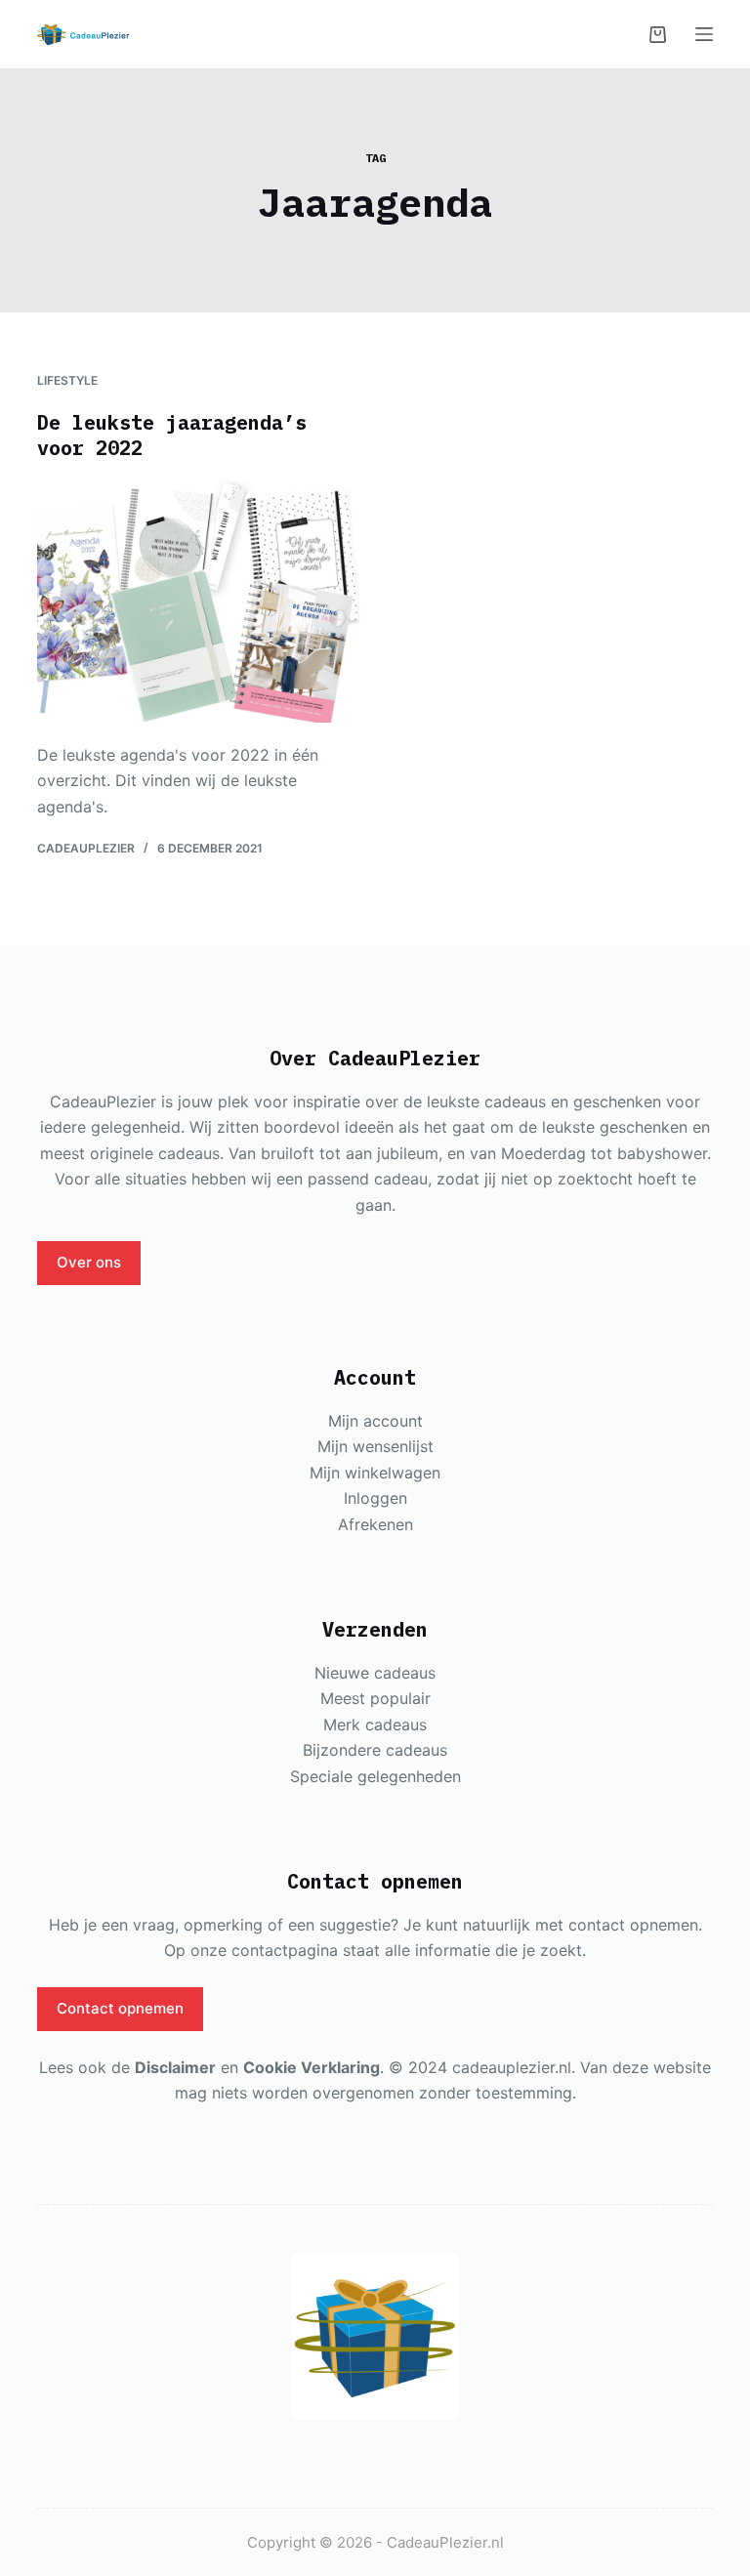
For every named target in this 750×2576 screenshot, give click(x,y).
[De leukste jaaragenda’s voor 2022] (199, 602)
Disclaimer (175, 2067)
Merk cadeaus (375, 1724)
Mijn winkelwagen (375, 1473)
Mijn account (375, 1421)
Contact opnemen (120, 2008)
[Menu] (704, 34)
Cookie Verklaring (312, 2067)
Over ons (89, 1262)
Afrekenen (375, 1524)
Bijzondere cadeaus (375, 1750)
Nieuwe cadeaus (375, 1673)
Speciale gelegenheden (375, 1776)
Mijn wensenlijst (375, 1446)
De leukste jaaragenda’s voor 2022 (172, 435)
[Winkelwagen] (658, 35)
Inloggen (375, 1498)
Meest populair (375, 1698)
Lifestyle (67, 380)
